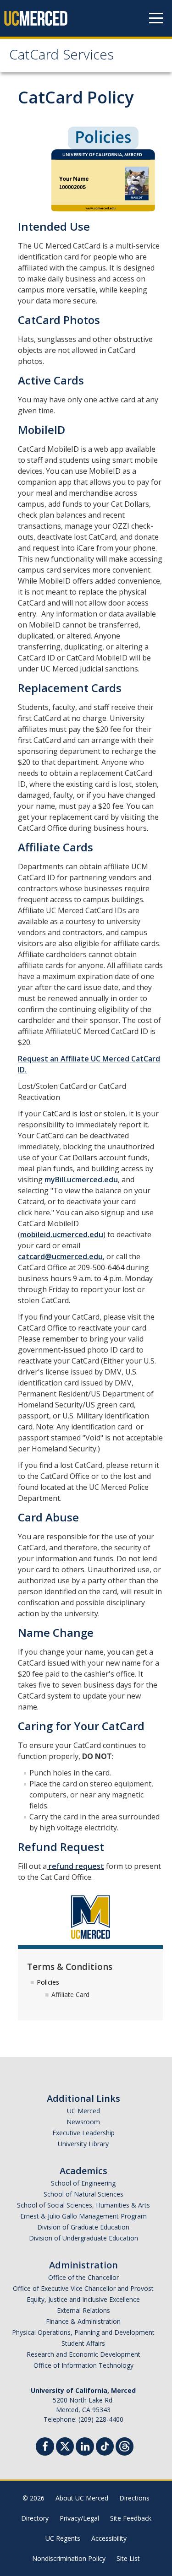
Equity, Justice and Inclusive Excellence (83, 2299)
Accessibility (109, 2538)
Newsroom (83, 2122)
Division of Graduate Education (83, 2227)
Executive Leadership (83, 2133)
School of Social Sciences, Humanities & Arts (83, 2205)
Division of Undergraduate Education (83, 2238)
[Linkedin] (85, 2448)
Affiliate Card (70, 1994)
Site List (128, 2558)
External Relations (83, 2310)
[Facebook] (45, 2448)
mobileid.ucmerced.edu (62, 1234)
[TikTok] (105, 2445)
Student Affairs (83, 2343)
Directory (35, 2518)
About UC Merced (82, 2498)
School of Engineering (83, 2183)
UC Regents (63, 2538)
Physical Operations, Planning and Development (83, 2332)
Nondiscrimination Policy (69, 2558)
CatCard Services (61, 57)
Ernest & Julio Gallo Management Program (83, 2216)
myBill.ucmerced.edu (81, 1180)
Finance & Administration (83, 2321)
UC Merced (83, 2111)
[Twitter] (65, 2445)
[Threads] (125, 2445)
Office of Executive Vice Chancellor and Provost (83, 2288)
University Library (83, 2144)
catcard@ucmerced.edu (60, 1256)
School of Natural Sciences (83, 2194)
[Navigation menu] (156, 18)
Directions (134, 2498)
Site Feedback (131, 2518)
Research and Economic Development (83, 2354)
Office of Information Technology (83, 2365)
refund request (75, 1866)
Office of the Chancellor (83, 2277)
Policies (48, 1982)
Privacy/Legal (79, 2518)
